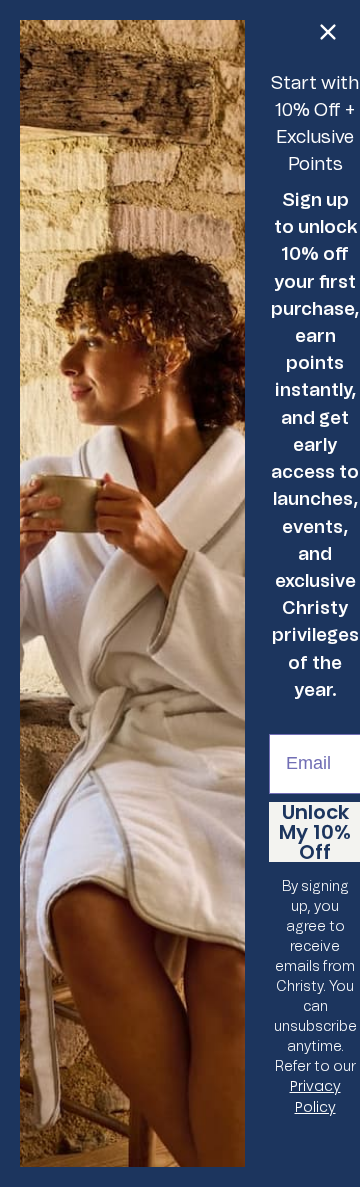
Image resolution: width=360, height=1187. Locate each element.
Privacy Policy (315, 1096)
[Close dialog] (328, 32)
